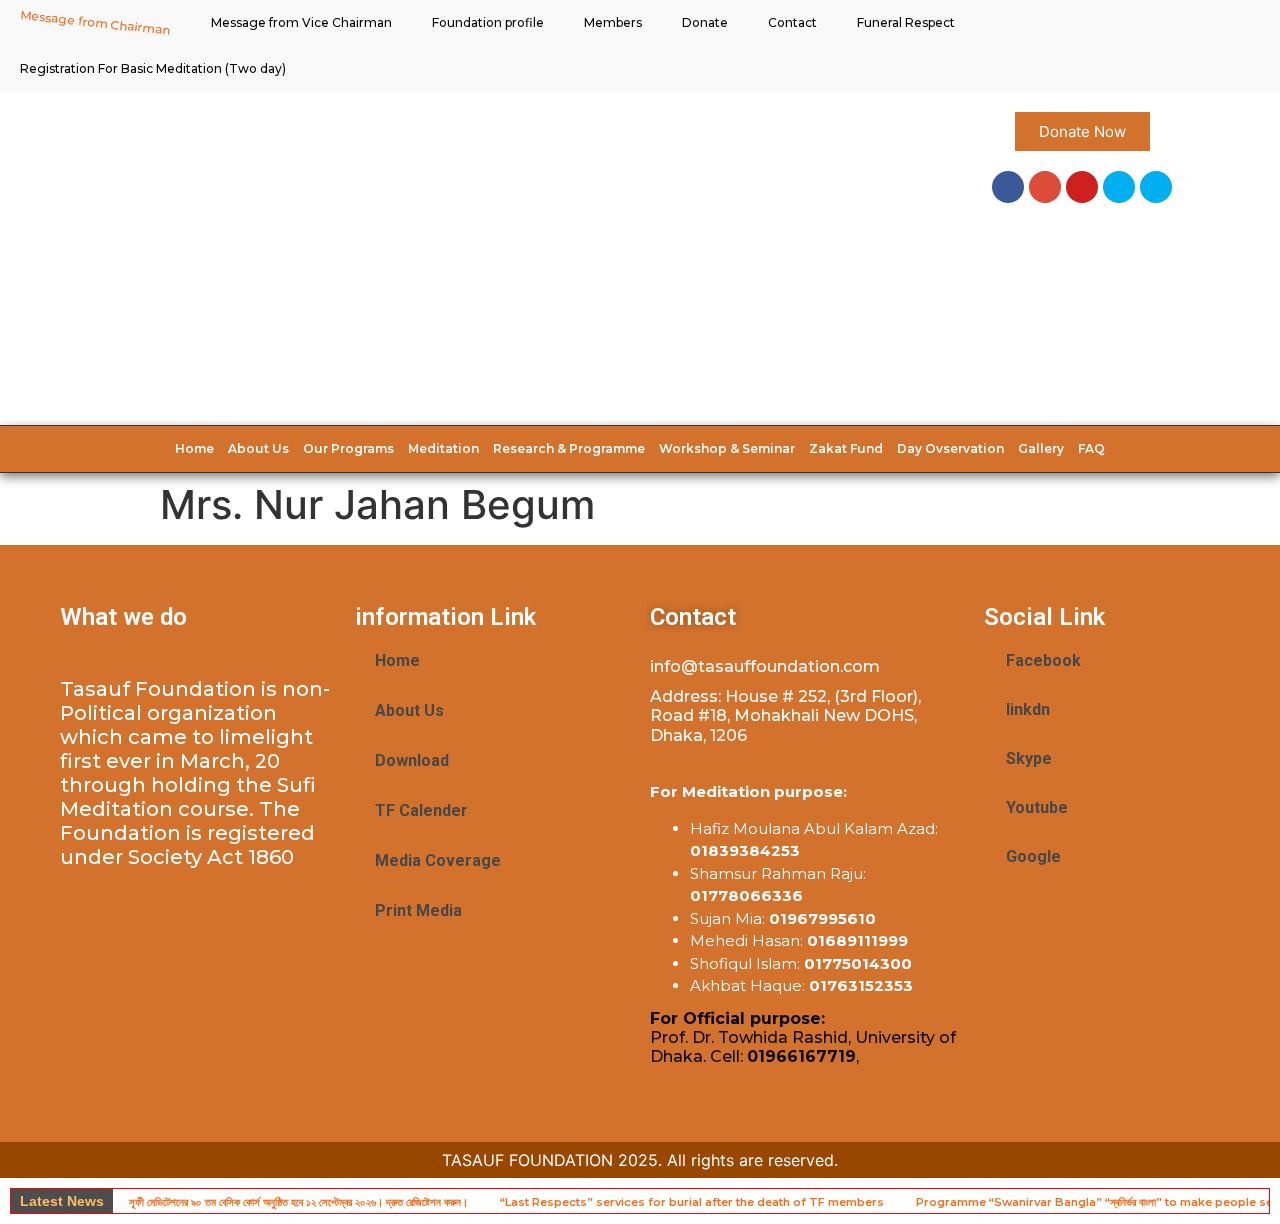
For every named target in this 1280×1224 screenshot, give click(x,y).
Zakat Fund (846, 448)
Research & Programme (569, 448)
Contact (792, 22)
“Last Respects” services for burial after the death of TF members (692, 1202)
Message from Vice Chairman (301, 22)
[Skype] (1119, 187)
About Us (258, 448)
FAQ (1091, 448)
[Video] (1156, 187)
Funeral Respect (906, 22)
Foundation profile (488, 22)
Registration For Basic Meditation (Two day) (153, 68)
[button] (1082, 131)
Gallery (1041, 448)
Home (194, 448)
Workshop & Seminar (727, 448)
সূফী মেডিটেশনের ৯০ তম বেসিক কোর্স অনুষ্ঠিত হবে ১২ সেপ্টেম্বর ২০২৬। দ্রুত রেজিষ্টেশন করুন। (298, 1202)
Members (613, 22)
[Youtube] (1082, 187)
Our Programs (348, 448)
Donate (705, 22)
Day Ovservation (950, 448)
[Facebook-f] (1008, 187)
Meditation (443, 448)
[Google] (1045, 187)
